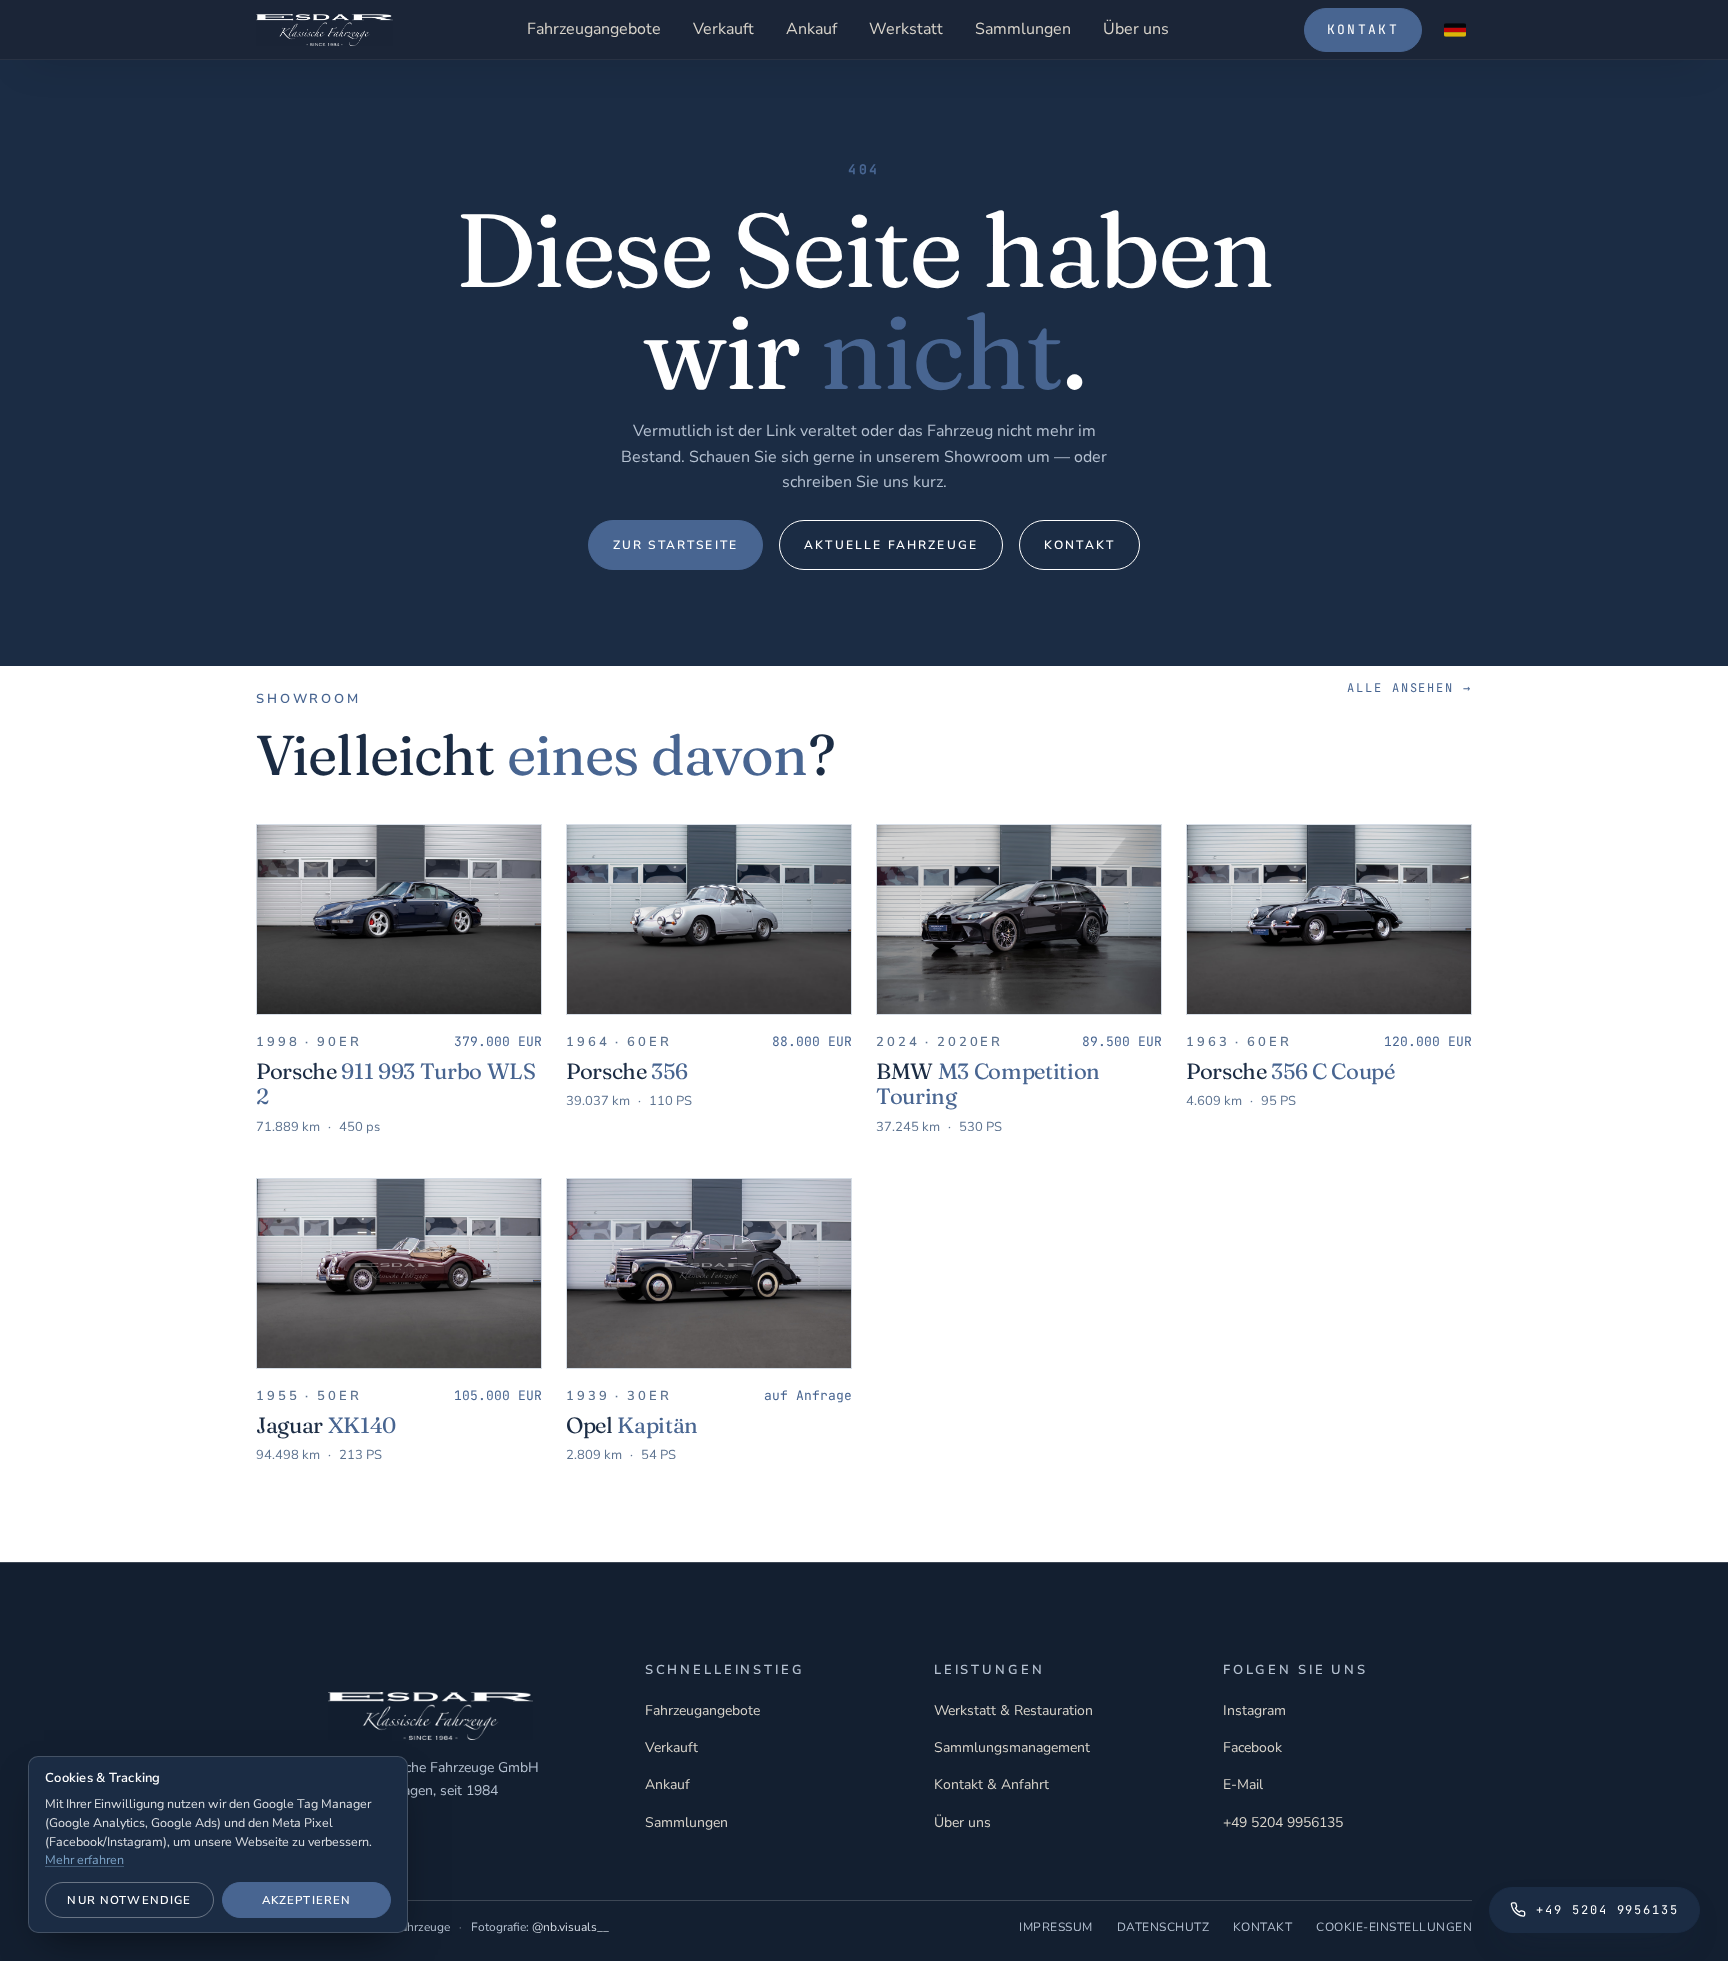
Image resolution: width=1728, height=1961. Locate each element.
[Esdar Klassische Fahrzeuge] (324, 30)
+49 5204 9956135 (1283, 1822)
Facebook (1252, 1747)
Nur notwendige (129, 1900)
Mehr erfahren (84, 1859)
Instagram (1254, 1710)
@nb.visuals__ (570, 1927)
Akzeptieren (307, 1900)
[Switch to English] (1455, 30)
